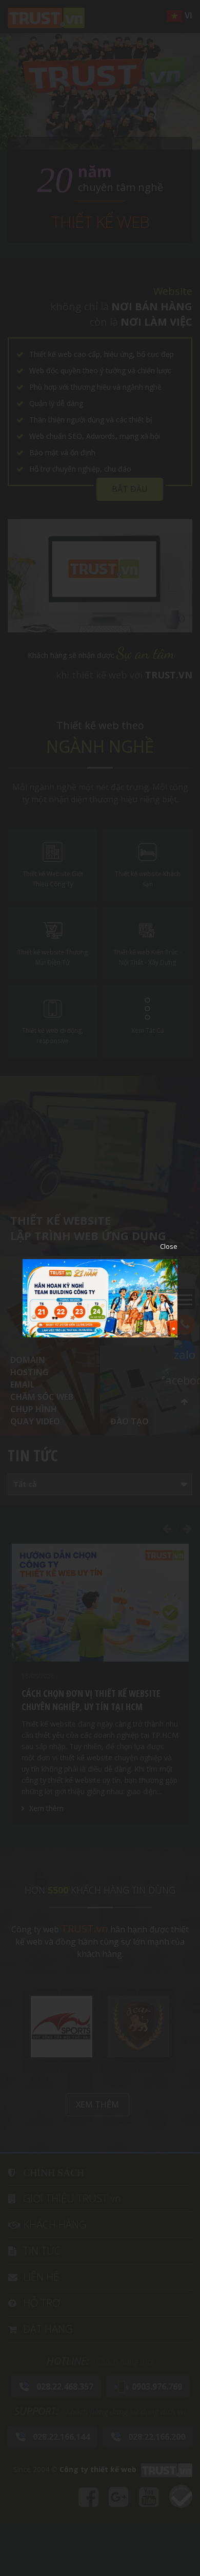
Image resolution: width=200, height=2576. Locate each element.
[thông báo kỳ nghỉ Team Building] (100, 1297)
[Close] (161, 1246)
